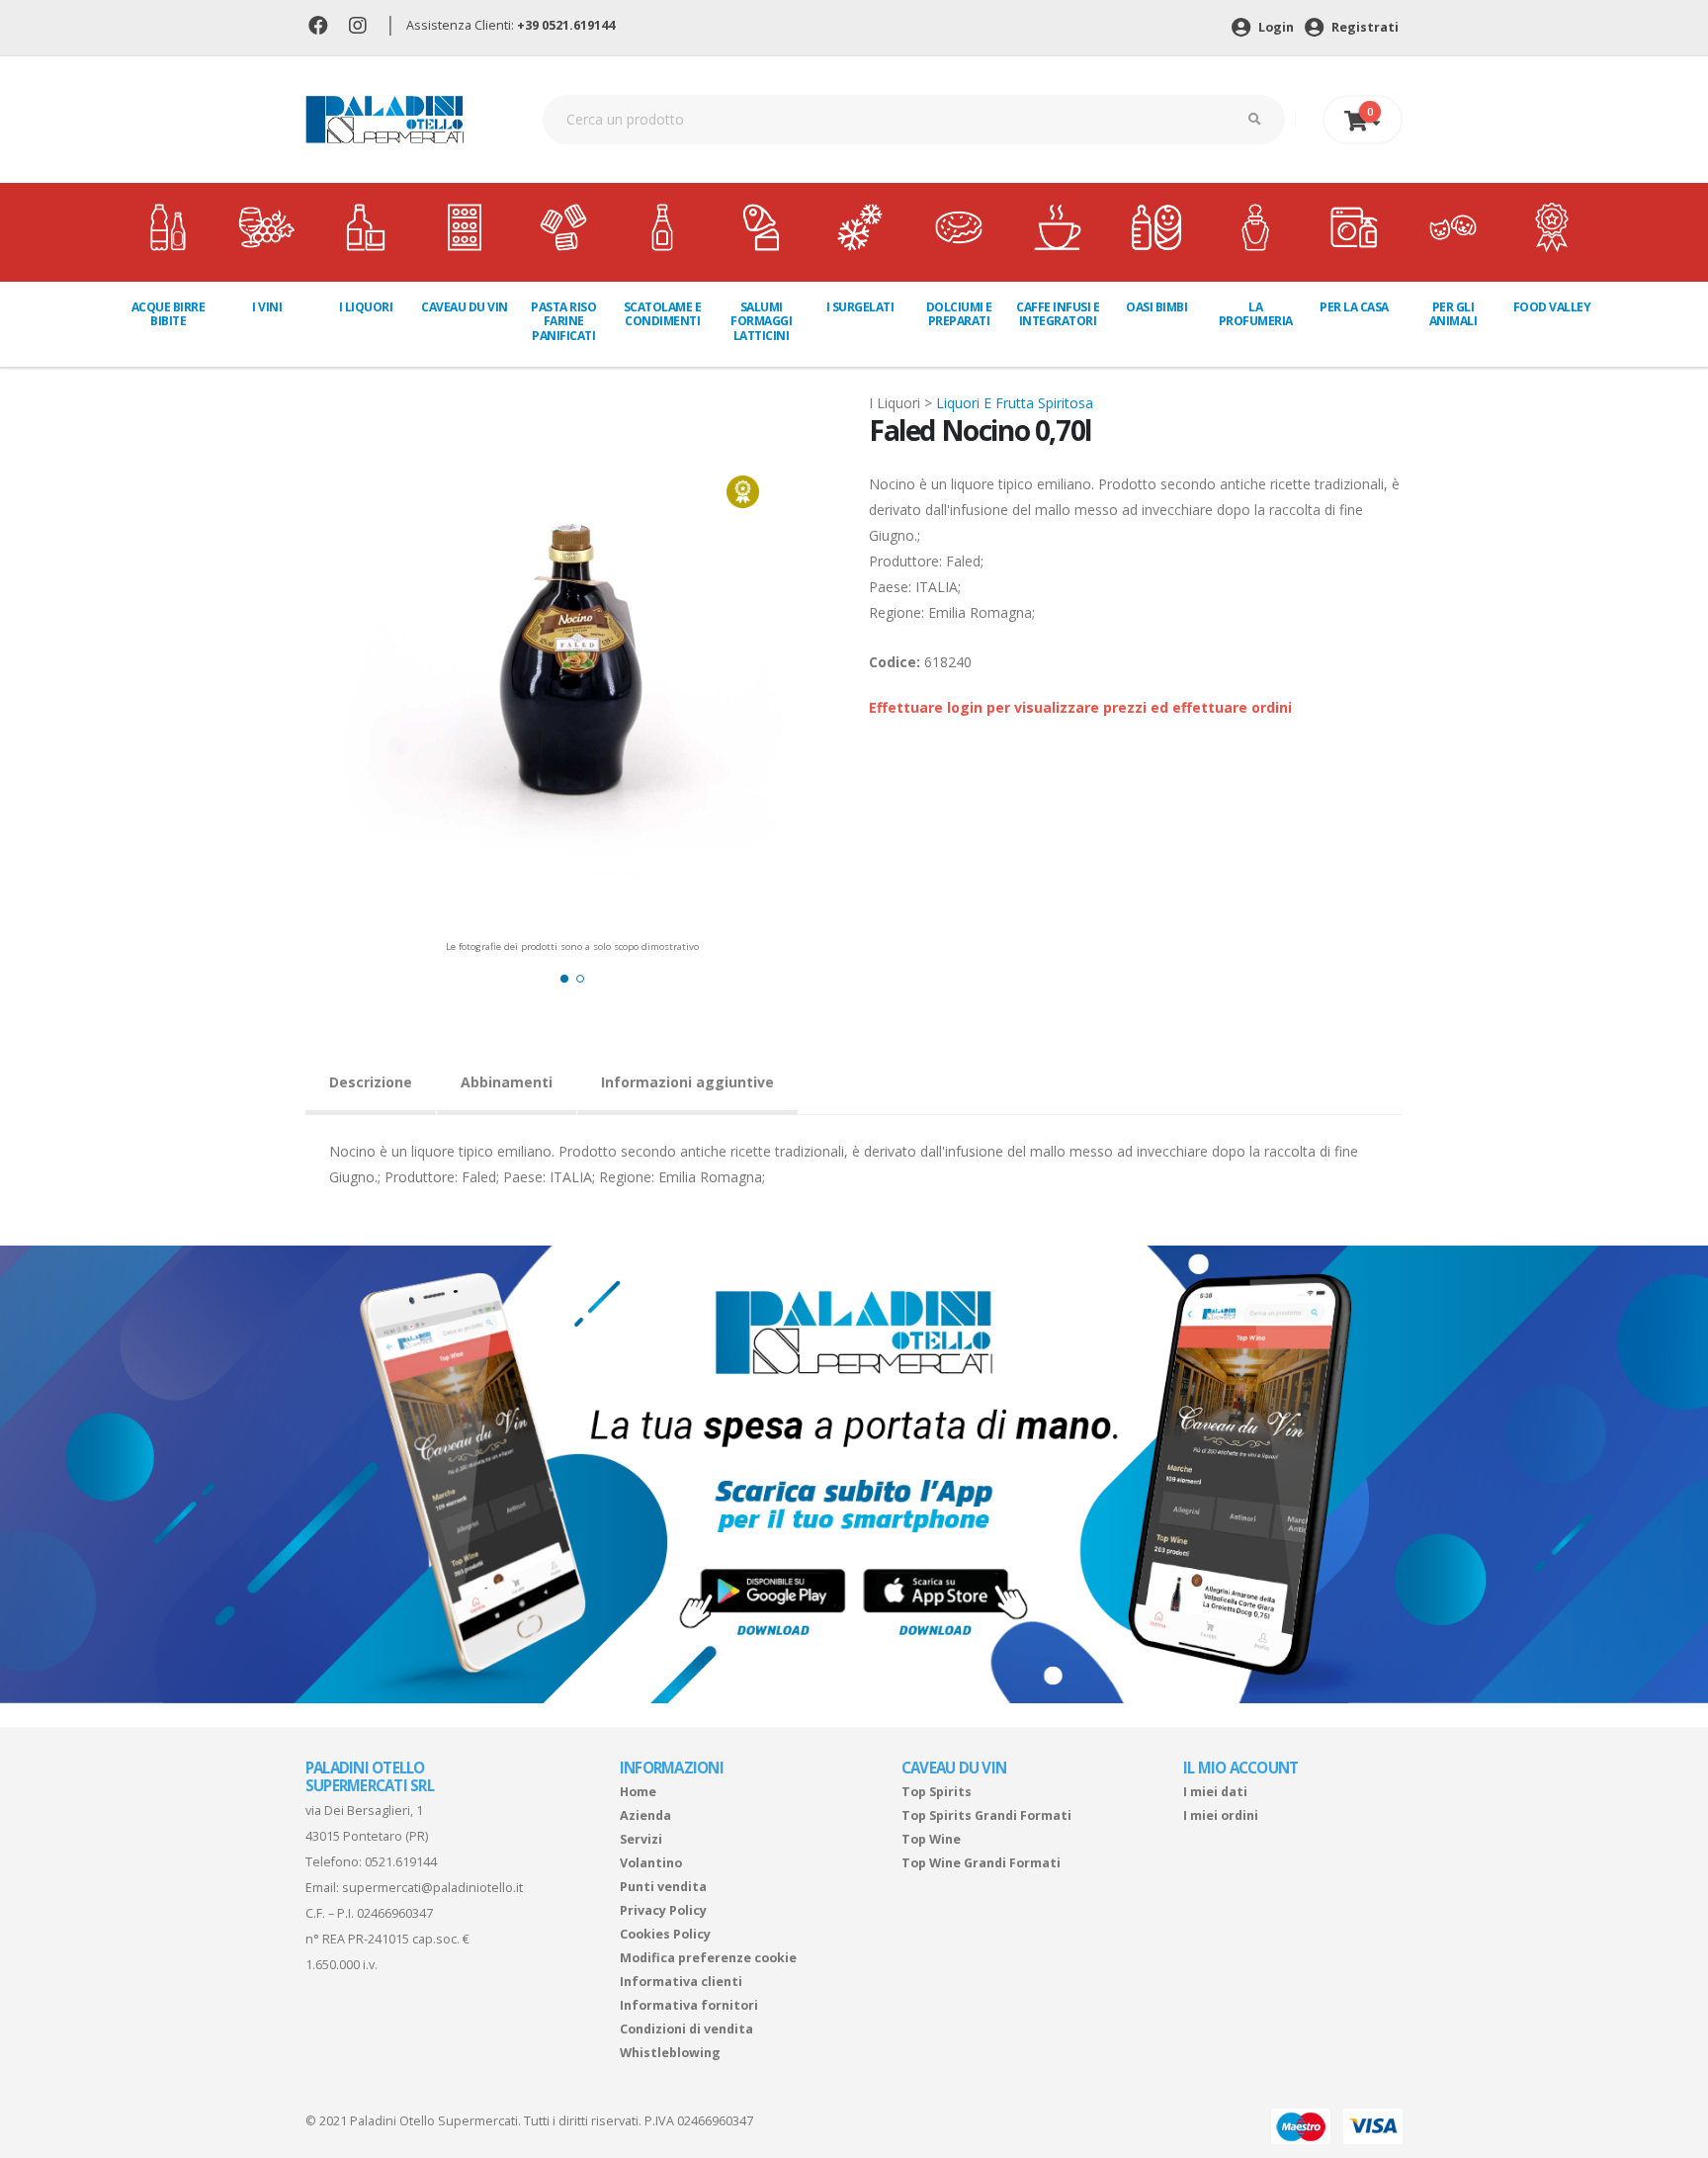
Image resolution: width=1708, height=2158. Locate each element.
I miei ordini (1221, 1815)
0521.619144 (401, 1862)
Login (1275, 27)
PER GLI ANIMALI (1453, 314)
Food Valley (1552, 307)
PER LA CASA (1354, 307)
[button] (564, 979)
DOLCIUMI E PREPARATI (959, 314)
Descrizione (371, 1082)
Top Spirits (937, 1792)
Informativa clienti (681, 1982)
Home (638, 1792)
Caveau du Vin (465, 307)
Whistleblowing (670, 2053)
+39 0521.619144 (566, 25)
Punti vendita (663, 1887)
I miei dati (1215, 1792)
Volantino (651, 1863)
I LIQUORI (366, 307)
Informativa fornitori (689, 2005)
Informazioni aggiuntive (687, 1082)
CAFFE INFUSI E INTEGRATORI (1058, 314)
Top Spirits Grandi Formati (986, 1815)
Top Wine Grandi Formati (981, 1863)
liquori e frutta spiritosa (1015, 403)
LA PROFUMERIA (1256, 314)
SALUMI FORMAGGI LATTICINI (761, 321)
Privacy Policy (663, 1910)
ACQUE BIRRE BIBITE (169, 314)
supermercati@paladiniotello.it (432, 1888)
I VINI (267, 307)
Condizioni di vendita (686, 2029)
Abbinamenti (507, 1082)
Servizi (641, 1839)
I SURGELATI (860, 307)
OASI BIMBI (1156, 307)
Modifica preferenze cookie (708, 1958)
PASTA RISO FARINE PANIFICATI (563, 321)
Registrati (1364, 27)
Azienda (645, 1815)
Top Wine (931, 1839)
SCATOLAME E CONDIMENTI (663, 314)
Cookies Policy (665, 1934)
